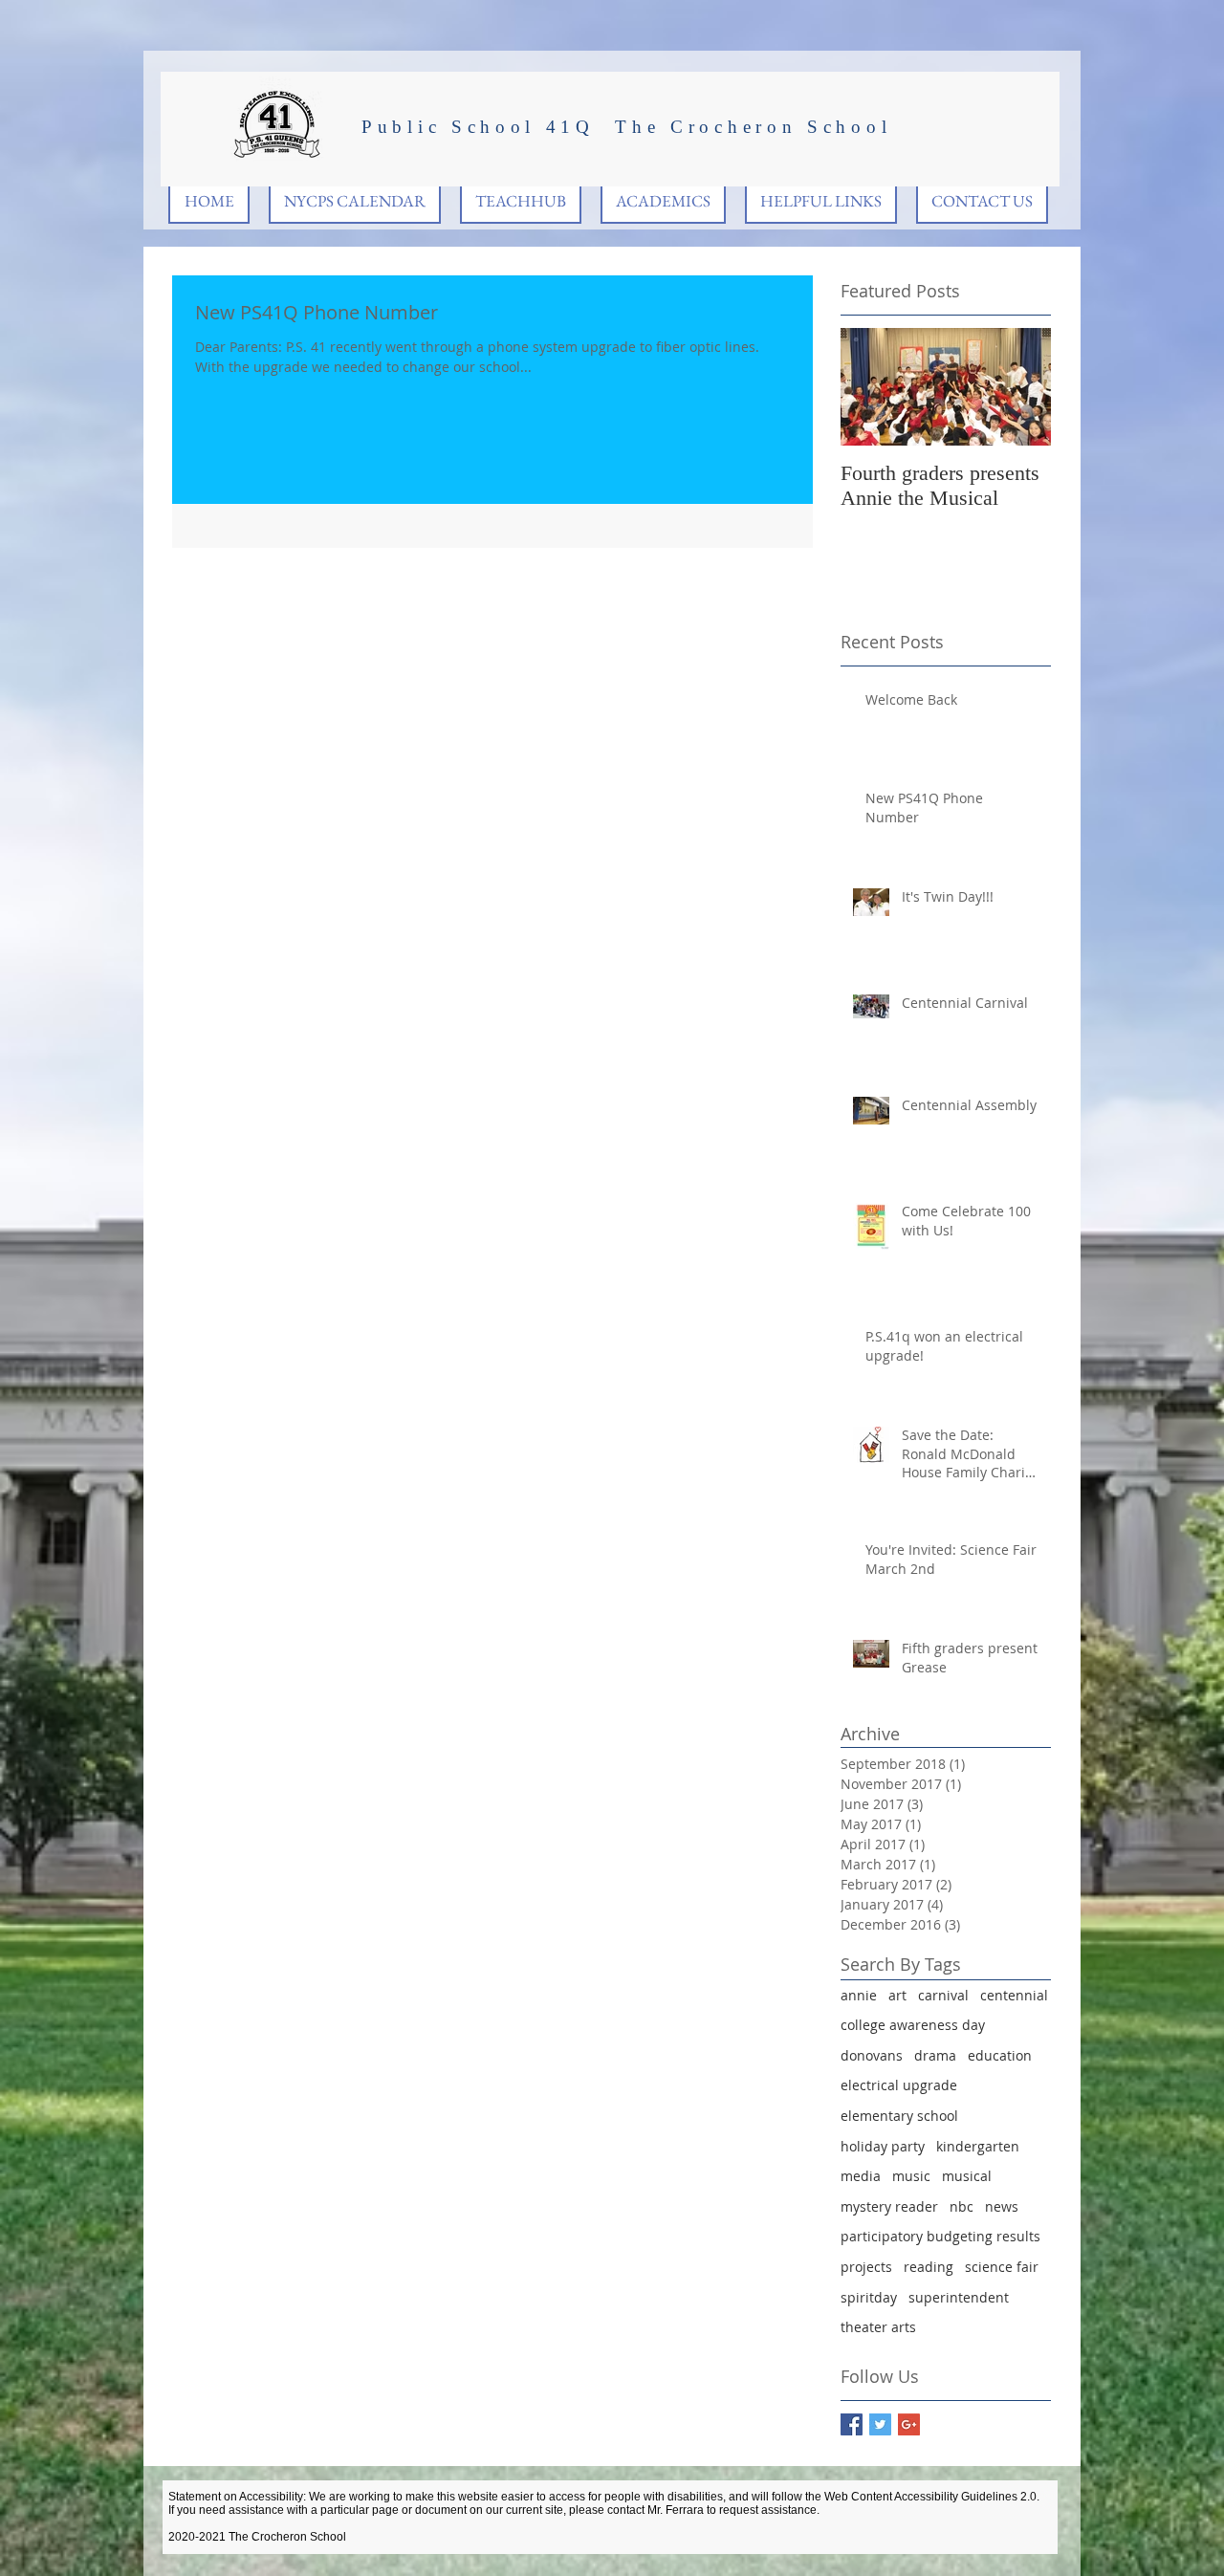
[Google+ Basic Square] (909, 2424)
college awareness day (913, 2025)
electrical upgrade (899, 2085)
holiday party (883, 2146)
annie (859, 1995)
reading (929, 2267)
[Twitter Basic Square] (880, 2424)
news (1002, 2206)
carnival (943, 1995)
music (911, 2176)
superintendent (959, 2297)
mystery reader (889, 2206)
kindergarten (978, 2146)
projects (866, 2267)
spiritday (869, 2297)
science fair (1002, 2267)
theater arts (878, 2327)
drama (935, 2055)
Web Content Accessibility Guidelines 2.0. (932, 2497)
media (861, 2176)
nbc (962, 2206)
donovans (872, 2055)
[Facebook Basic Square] (852, 2424)
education (1000, 2055)
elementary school (899, 2116)
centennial (1014, 1995)
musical (967, 2176)
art (897, 1995)
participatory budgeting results (940, 2236)
